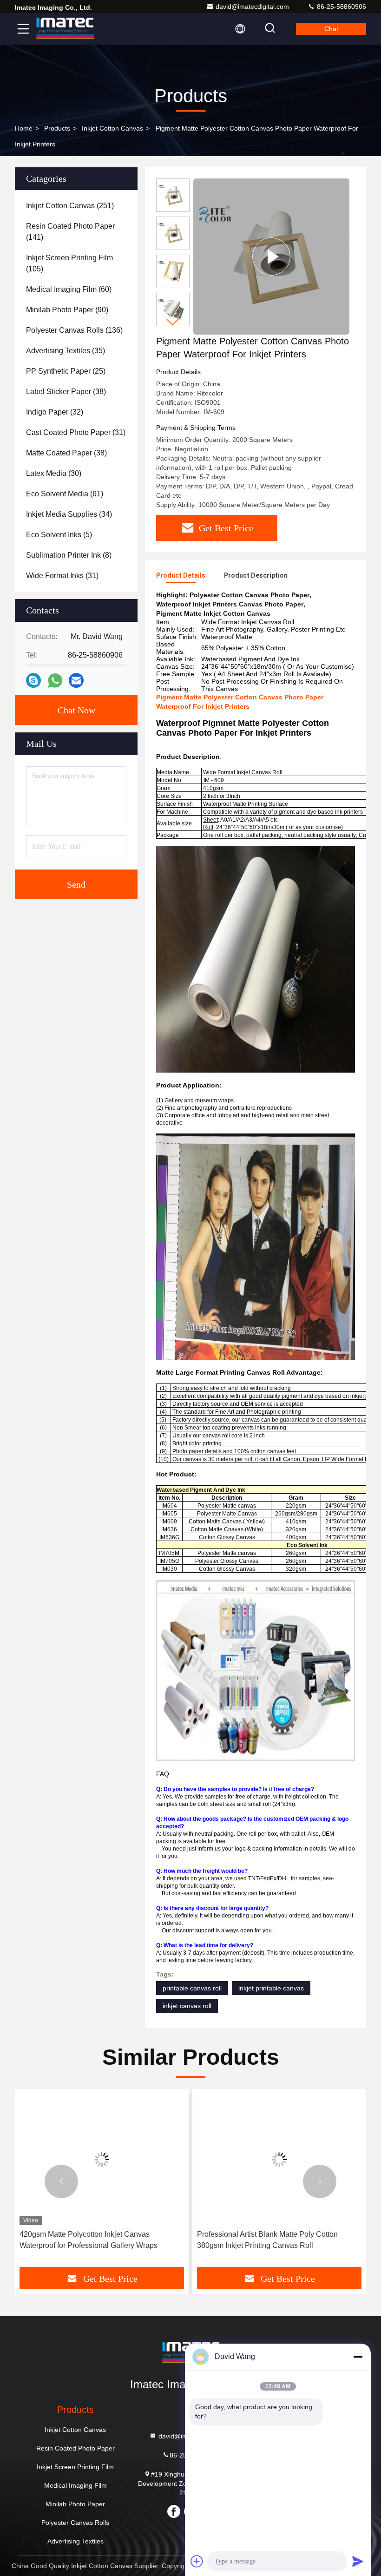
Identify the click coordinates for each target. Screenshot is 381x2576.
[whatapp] (55, 681)
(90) (67, 310)
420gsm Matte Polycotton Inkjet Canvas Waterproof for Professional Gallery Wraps (89, 2240)
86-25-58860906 (341, 7)
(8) (69, 555)
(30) (54, 473)
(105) (69, 263)
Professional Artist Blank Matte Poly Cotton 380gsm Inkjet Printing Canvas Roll (267, 2240)
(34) (69, 514)
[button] (173, 322)
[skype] (33, 680)
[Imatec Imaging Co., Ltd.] (65, 29)
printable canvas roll (192, 1988)
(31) (76, 432)
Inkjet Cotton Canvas (112, 128)
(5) (59, 535)
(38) (66, 392)
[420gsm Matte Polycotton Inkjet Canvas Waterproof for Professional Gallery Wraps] (102, 2159)
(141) (70, 232)
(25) (66, 371)
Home (24, 128)
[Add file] (197, 2561)
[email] (76, 680)
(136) (74, 330)
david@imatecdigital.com (252, 7)
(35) (66, 351)
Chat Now (76, 710)
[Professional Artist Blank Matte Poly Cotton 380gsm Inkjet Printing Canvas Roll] (279, 2159)
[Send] (358, 2561)
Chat (331, 29)
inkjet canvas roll (187, 2006)
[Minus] (358, 2357)
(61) (65, 494)
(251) (70, 206)
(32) (55, 412)
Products (57, 128)
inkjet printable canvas (271, 1988)
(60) (69, 289)
